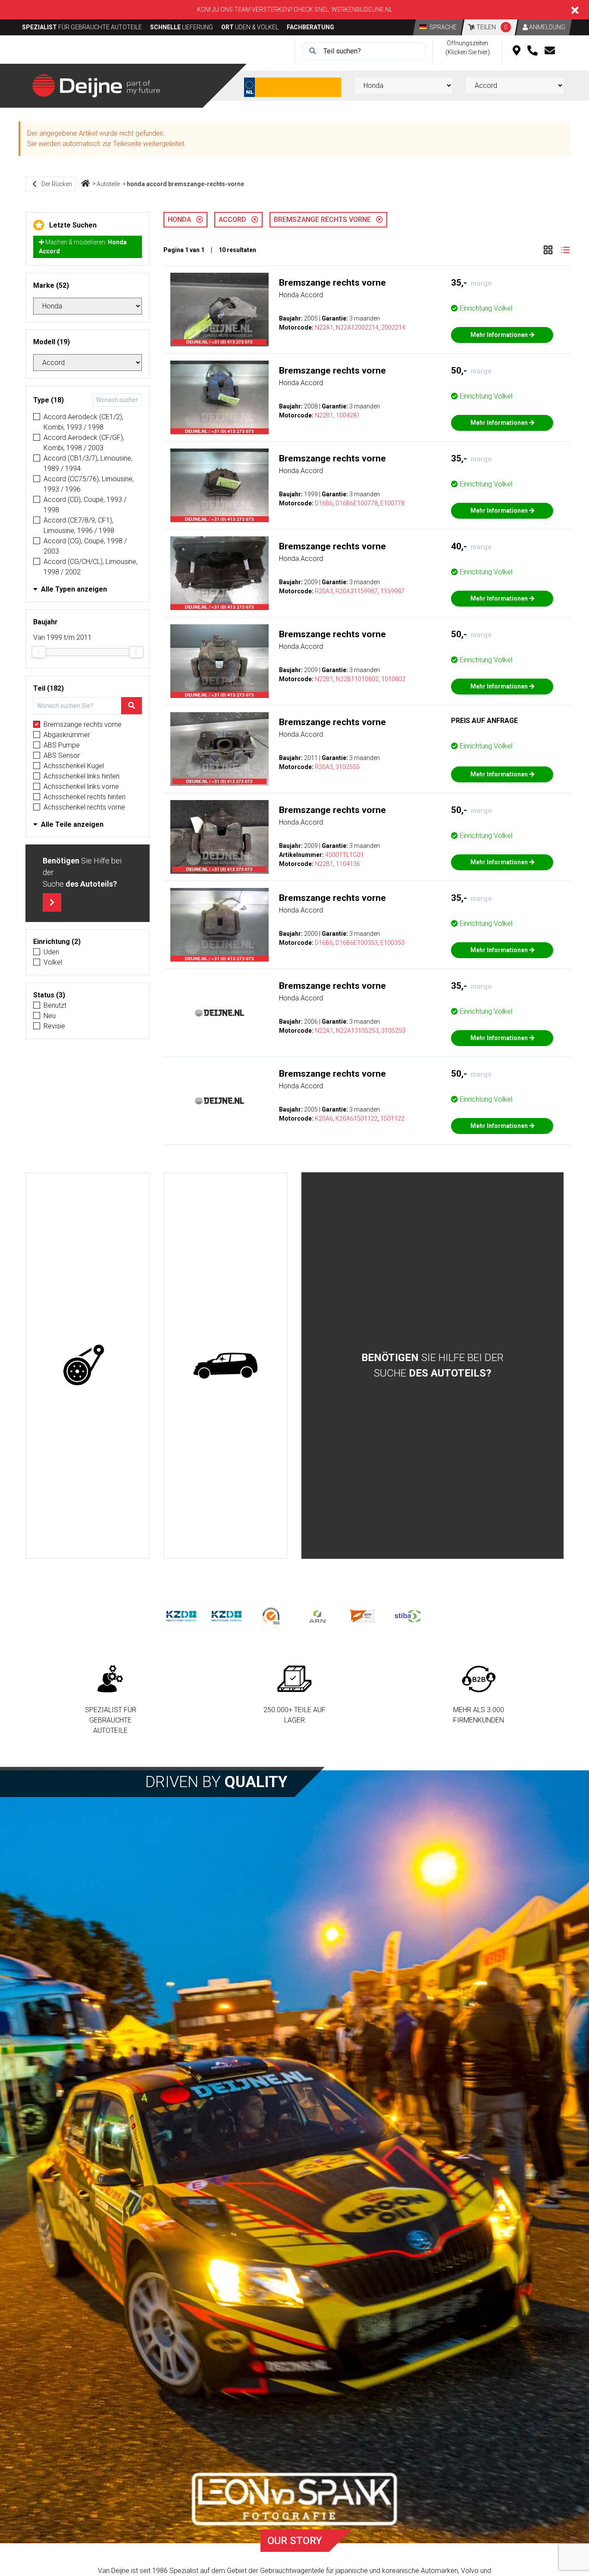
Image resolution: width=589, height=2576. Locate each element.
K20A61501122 (357, 1118)
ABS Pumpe (62, 745)
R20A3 (324, 591)
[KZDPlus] (227, 1616)
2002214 (393, 327)
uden (51, 952)
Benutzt (55, 1005)
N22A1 (324, 327)
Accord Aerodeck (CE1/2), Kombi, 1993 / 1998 (83, 422)
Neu (50, 1016)
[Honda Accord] (219, 310)
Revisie (54, 1026)
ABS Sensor (62, 755)
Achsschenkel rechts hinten (85, 797)
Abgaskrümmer (67, 735)
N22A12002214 (357, 327)
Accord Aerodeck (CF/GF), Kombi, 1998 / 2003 (84, 443)
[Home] (85, 184)
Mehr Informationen (500, 335)
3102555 (348, 767)
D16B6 (324, 503)
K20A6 (324, 1118)
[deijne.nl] (96, 85)
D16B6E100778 (357, 503)
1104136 (348, 864)
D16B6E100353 (357, 943)
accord (235, 220)
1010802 (393, 679)
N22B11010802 (357, 679)
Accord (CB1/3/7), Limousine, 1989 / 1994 (88, 463)
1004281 (348, 415)
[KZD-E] (181, 1616)
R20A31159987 (357, 591)
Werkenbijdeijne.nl (362, 9)
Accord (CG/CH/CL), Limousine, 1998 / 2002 (91, 567)
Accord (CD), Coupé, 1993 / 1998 (85, 505)
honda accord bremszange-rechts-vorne (185, 184)
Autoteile (108, 184)
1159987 (392, 591)
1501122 (392, 1118)
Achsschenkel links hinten (81, 776)
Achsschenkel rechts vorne (84, 807)
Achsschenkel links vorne (81, 787)
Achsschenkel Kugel (74, 766)
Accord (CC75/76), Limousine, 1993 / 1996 (89, 484)
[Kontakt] (550, 51)
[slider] (39, 652)
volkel (53, 962)
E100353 (392, 943)
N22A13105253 (357, 1031)
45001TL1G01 (345, 855)
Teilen (491, 27)
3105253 (393, 1031)
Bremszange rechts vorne (83, 724)
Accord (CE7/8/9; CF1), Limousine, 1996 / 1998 (79, 525)
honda (182, 220)
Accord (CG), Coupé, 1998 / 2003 (85, 546)
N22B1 (324, 415)
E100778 (392, 503)
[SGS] (272, 1616)
